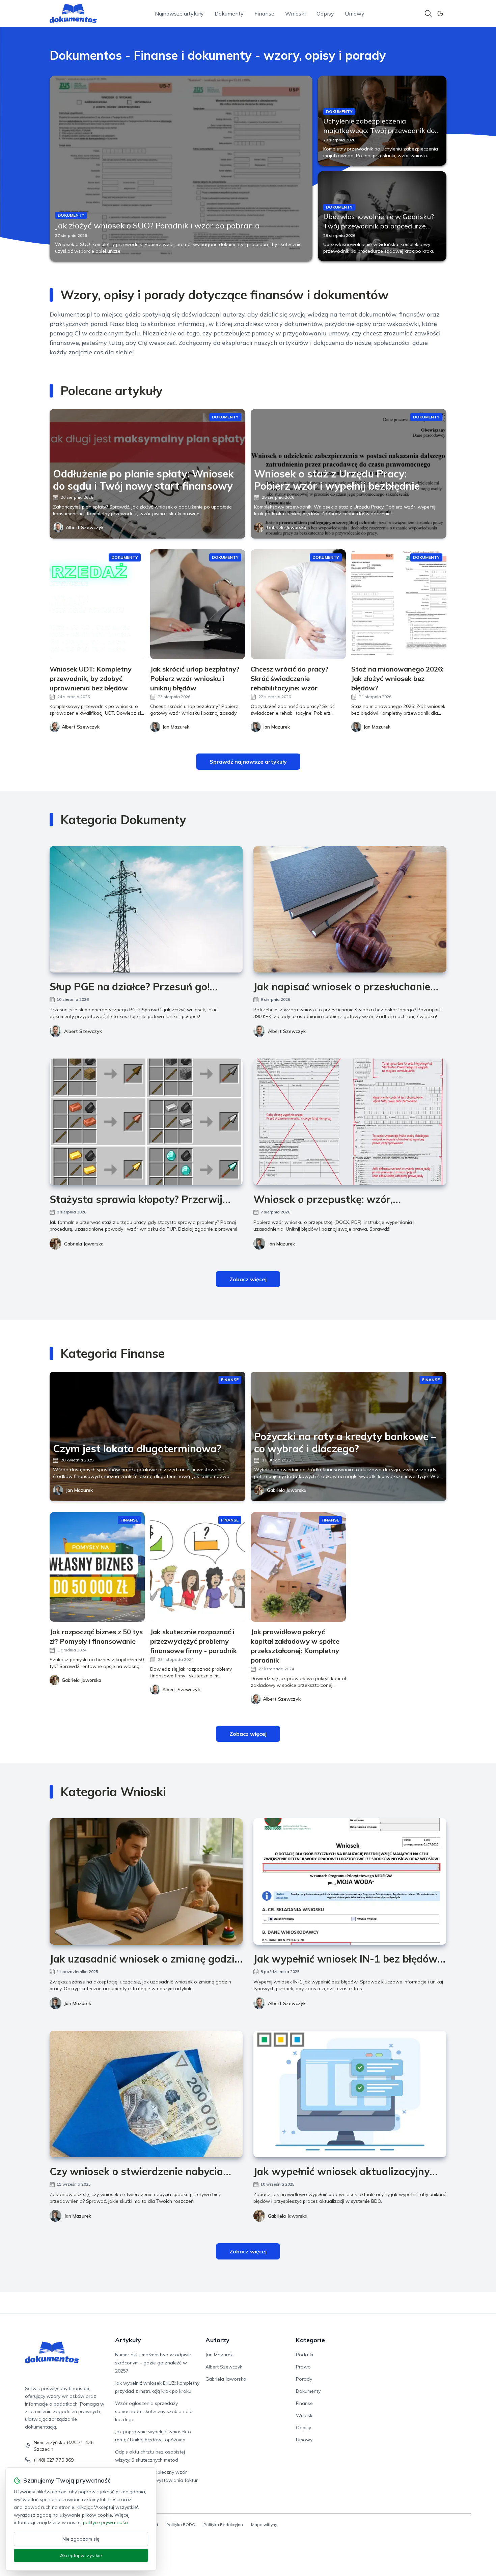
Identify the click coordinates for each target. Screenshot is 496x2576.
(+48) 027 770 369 (54, 2460)
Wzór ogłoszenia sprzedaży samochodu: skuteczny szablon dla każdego (154, 2411)
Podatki (305, 2355)
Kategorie (310, 2340)
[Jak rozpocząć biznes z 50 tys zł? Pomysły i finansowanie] (97, 1567)
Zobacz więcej (248, 1279)
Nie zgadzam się (81, 2539)
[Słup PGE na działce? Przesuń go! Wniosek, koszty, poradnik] (146, 909)
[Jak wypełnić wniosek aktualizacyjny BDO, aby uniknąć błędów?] (350, 2094)
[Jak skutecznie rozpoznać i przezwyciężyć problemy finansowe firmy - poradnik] (198, 1567)
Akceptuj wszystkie (81, 2555)
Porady (304, 2379)
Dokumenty (229, 13)
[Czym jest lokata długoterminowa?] (147, 1436)
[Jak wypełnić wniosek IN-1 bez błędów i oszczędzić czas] (350, 1881)
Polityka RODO (181, 2525)
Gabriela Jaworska (287, 527)
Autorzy (217, 2340)
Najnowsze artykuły (179, 13)
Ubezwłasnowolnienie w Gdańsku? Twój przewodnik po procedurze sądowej (379, 226)
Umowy (355, 13)
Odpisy (325, 13)
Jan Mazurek (281, 1244)
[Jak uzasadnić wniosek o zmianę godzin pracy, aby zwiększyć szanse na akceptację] (146, 1881)
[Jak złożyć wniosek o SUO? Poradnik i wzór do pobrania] (181, 168)
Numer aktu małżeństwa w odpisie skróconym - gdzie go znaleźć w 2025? (153, 2363)
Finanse (264, 13)
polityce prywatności (106, 2522)
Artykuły (128, 2340)
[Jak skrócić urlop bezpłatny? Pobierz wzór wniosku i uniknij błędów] (198, 604)
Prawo (303, 2367)
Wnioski (295, 13)
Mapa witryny (264, 2525)
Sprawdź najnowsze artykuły (248, 762)
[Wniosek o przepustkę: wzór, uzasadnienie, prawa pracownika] (350, 1122)
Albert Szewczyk (85, 527)
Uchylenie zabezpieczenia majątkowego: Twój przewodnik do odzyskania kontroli (379, 130)
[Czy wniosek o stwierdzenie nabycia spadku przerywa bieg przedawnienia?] (146, 2094)
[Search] (428, 13)
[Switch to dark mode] (440, 13)
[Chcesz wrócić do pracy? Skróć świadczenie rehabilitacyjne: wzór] (298, 604)
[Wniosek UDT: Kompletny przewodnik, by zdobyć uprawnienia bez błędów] (97, 604)
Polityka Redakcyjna (223, 2525)
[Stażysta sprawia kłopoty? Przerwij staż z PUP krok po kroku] (146, 1122)
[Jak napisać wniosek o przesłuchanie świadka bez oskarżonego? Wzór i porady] (350, 909)
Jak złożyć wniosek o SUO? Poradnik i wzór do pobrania (157, 225)
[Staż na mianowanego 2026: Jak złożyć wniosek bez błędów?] (399, 604)
